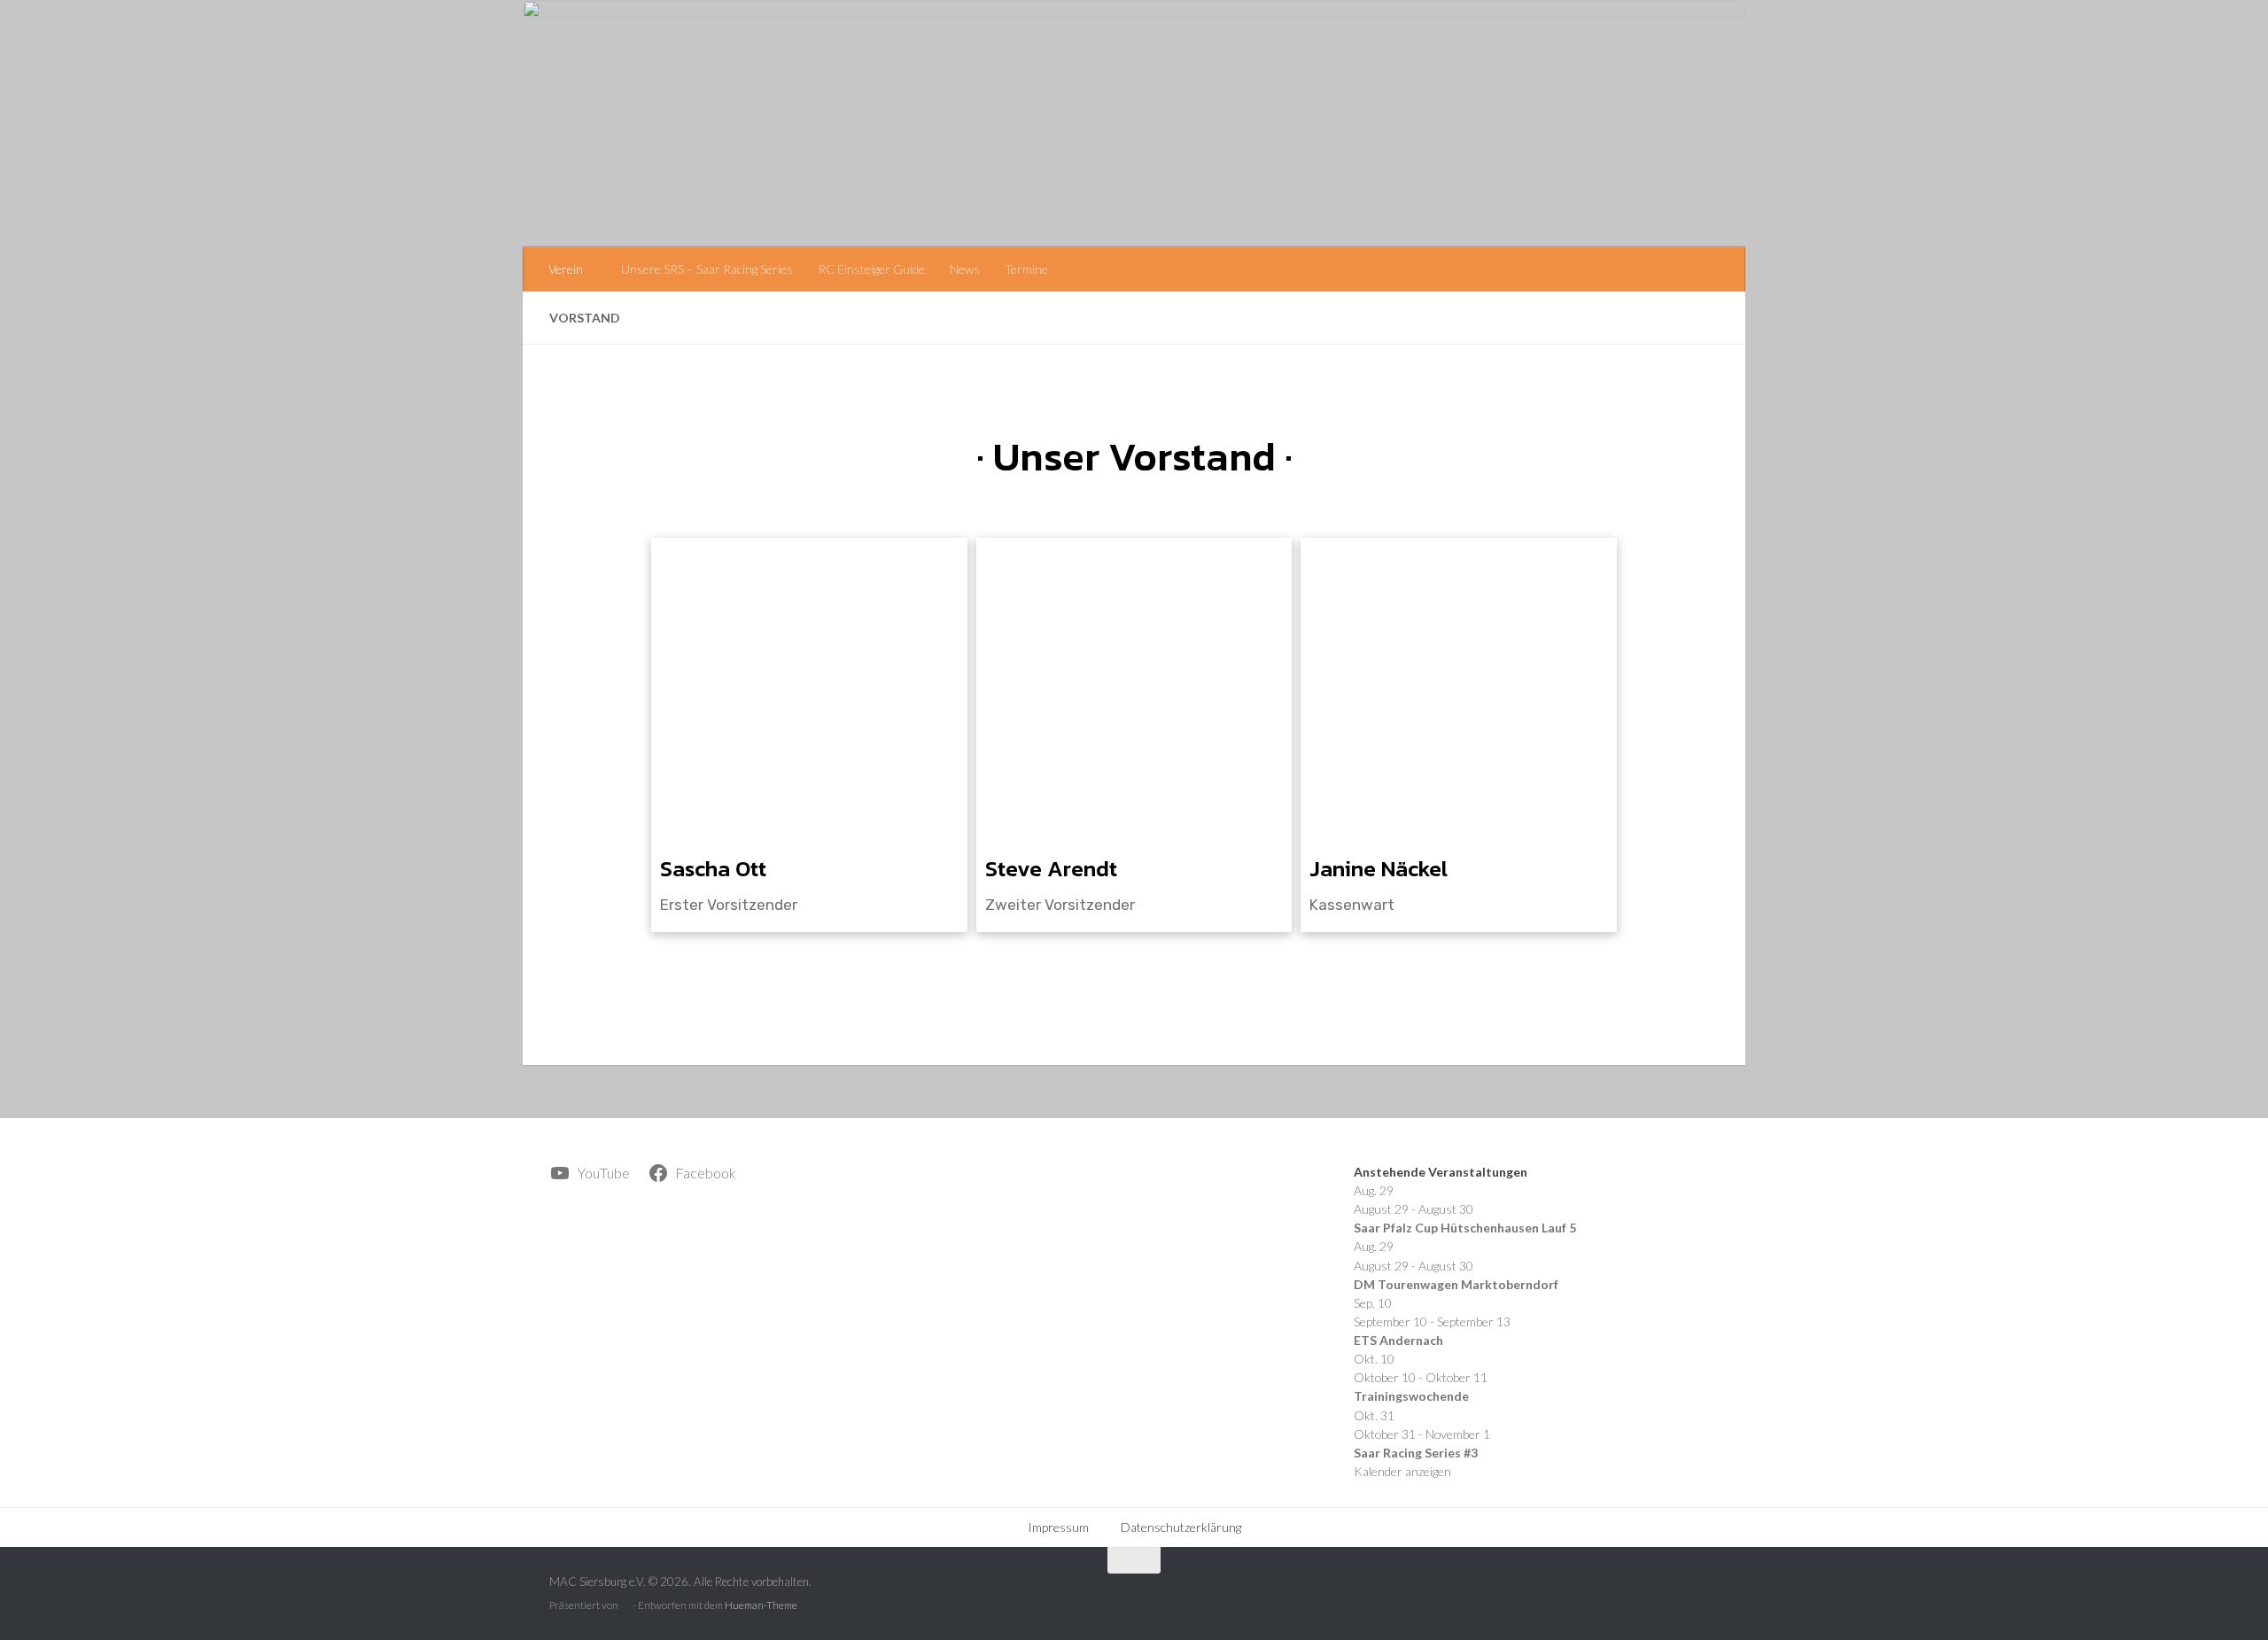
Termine (1026, 269)
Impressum (1058, 1527)
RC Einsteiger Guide (871, 269)
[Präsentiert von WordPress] (625, 1606)
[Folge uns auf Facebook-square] (1705, 1596)
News (965, 269)
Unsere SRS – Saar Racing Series (707, 269)
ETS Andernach (1398, 1340)
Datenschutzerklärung (1181, 1527)
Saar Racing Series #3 (1416, 1453)
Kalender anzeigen (1402, 1471)
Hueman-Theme (761, 1605)
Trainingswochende (1411, 1396)
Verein (566, 269)
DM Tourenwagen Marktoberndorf (1456, 1284)
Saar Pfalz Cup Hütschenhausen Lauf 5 (1465, 1228)
